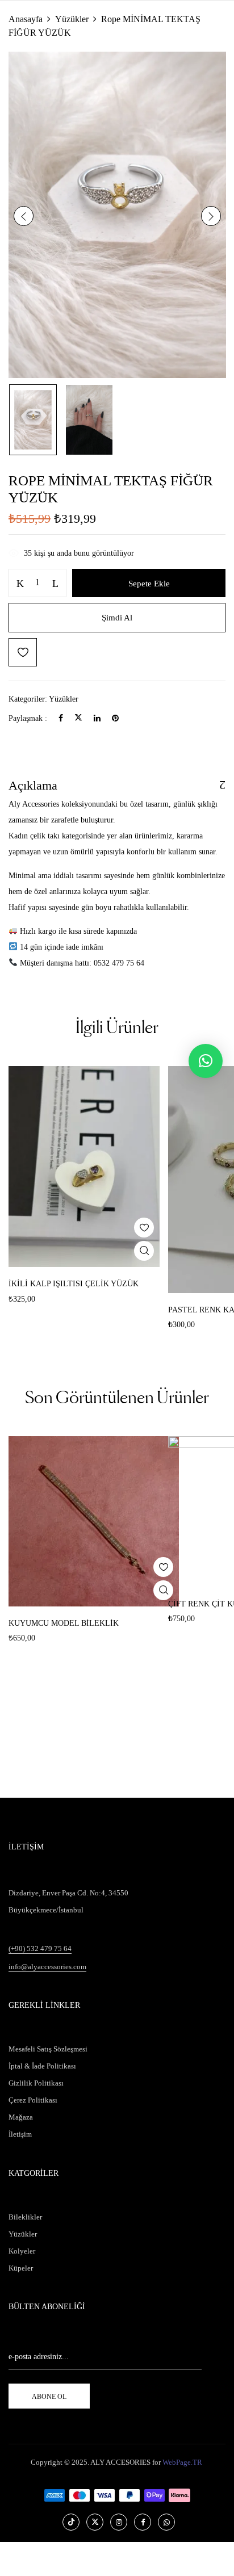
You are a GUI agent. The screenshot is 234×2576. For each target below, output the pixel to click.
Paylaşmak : (28, 718)
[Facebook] (61, 718)
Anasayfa (26, 19)
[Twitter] (78, 718)
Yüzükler (72, 19)
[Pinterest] (115, 718)
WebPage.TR (183, 2462)
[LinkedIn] (97, 718)
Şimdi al (117, 618)
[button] (206, 1061)
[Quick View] (144, 1251)
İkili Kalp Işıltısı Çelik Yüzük (74, 1284)
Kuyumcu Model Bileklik (64, 1623)
